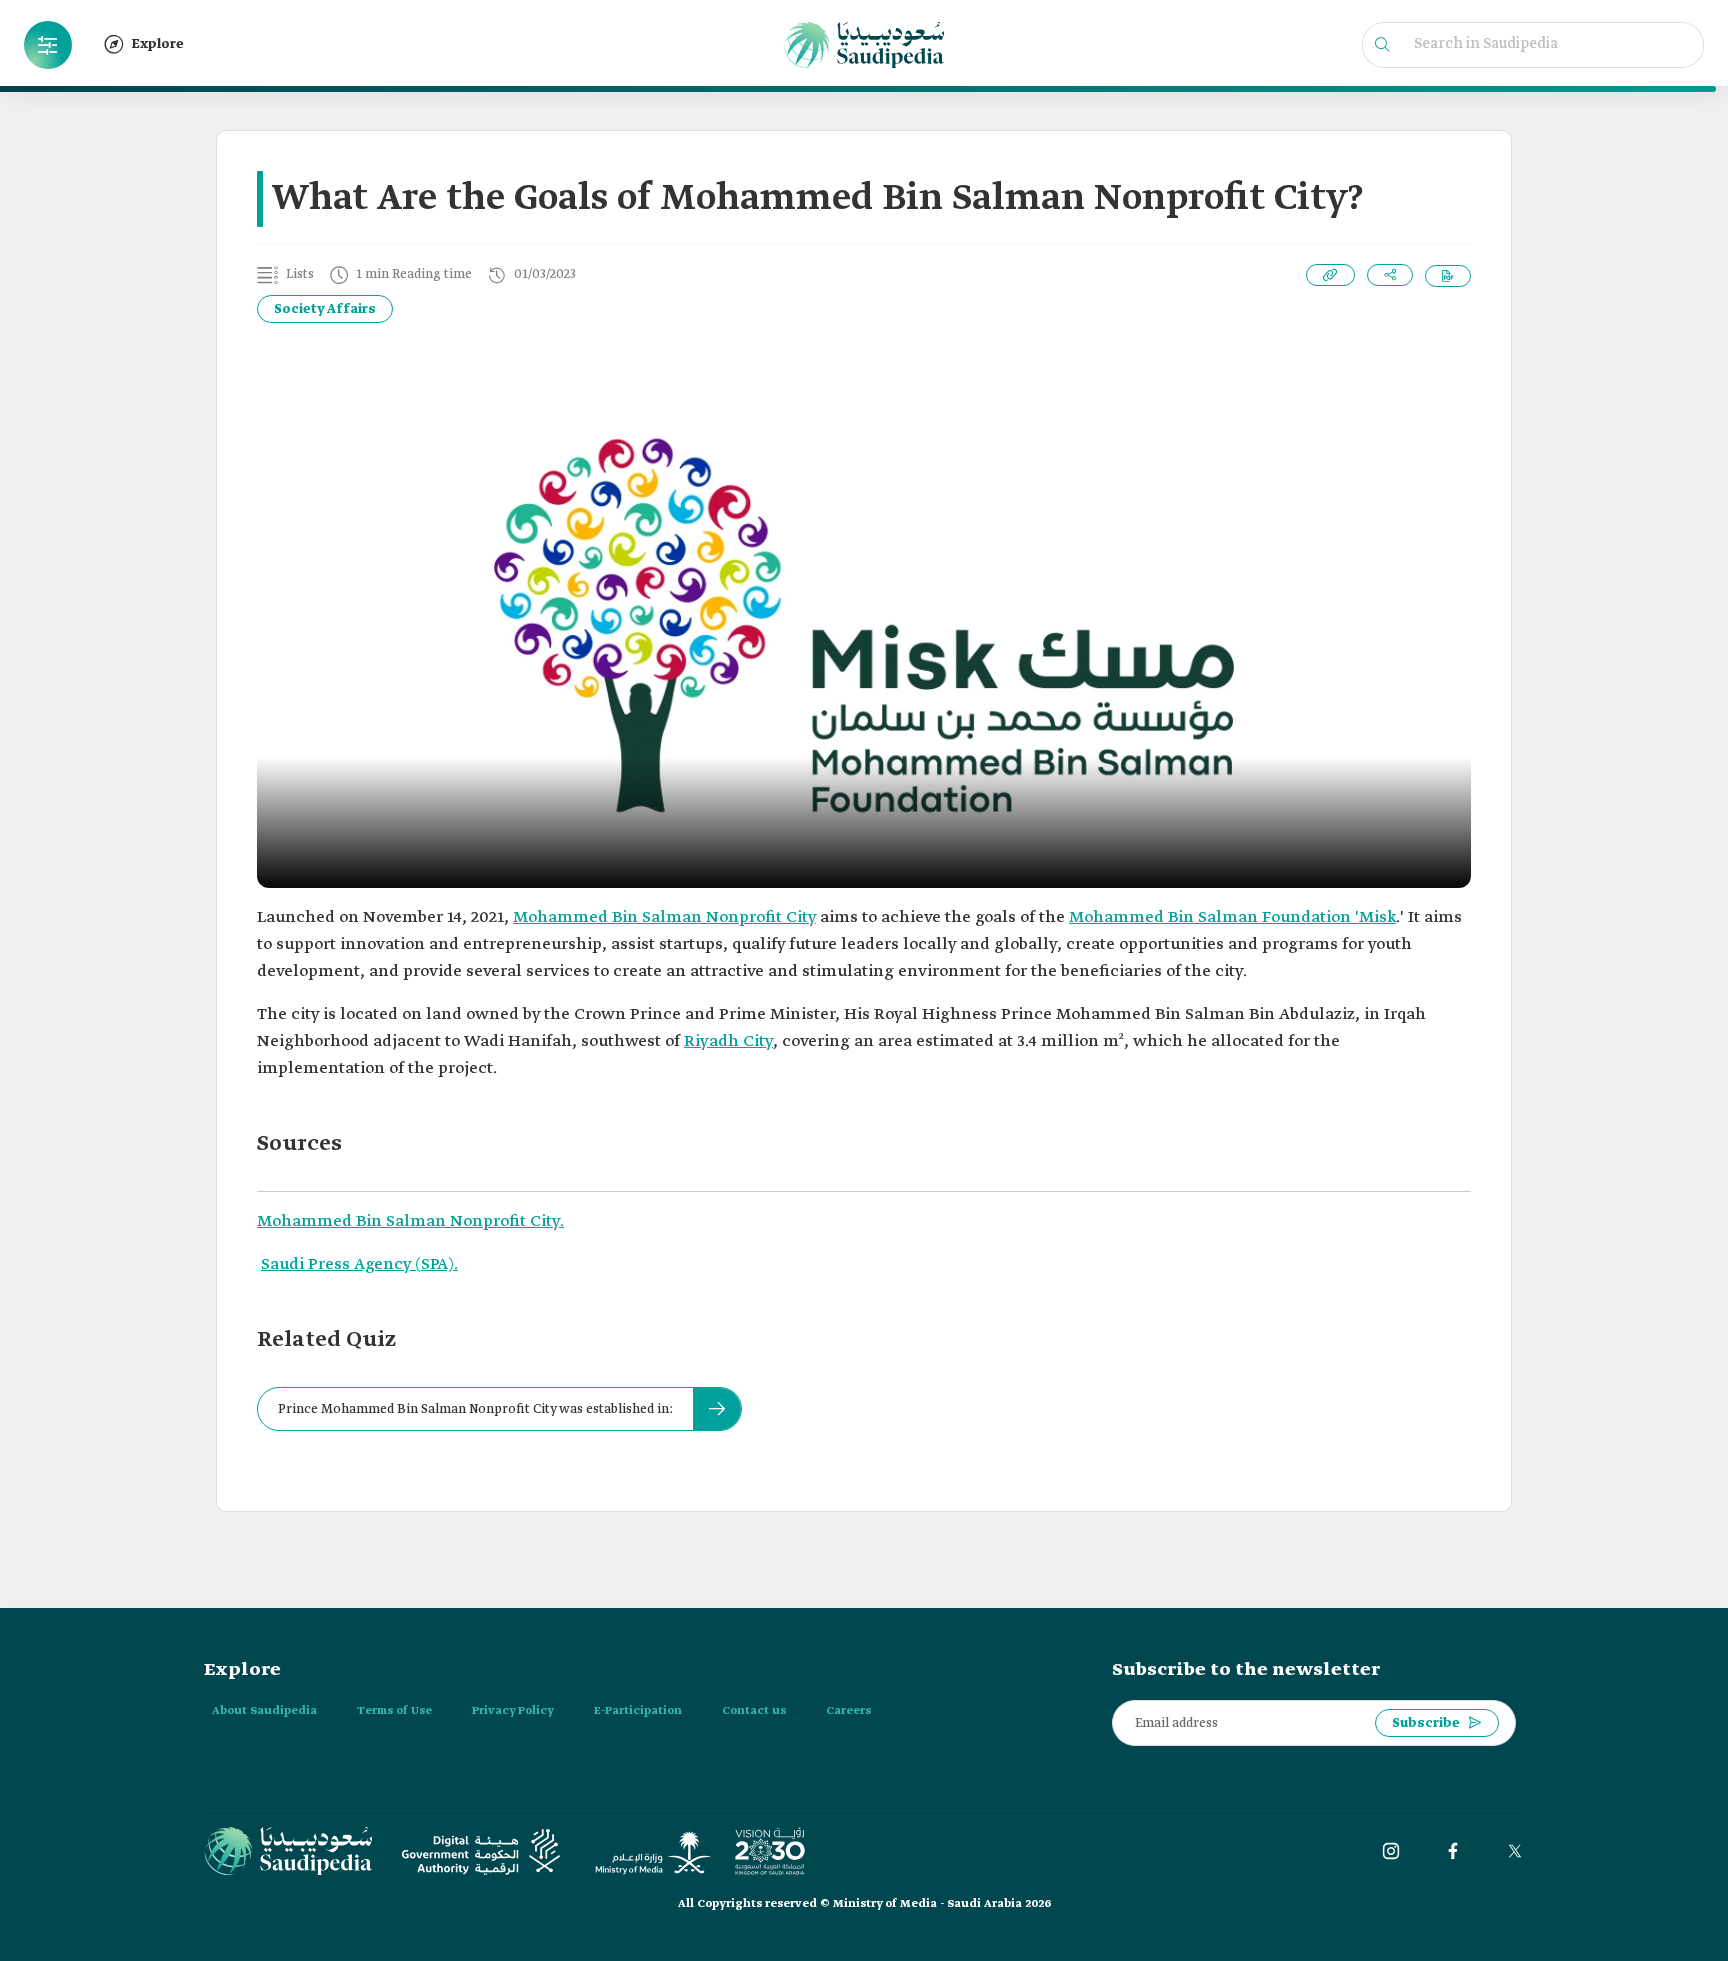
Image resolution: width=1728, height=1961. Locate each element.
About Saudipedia (264, 1711)
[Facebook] (1453, 1851)
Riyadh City (728, 1041)
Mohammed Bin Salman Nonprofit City (664, 917)
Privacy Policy (513, 1711)
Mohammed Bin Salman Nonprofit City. (410, 1221)
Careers (848, 1711)
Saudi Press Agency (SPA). (359, 1264)
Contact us (754, 1711)
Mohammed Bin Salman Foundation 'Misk (1232, 917)
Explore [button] (158, 44)
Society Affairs (325, 309)
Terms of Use (394, 1711)
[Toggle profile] (48, 45)
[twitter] (1515, 1851)
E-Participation (638, 1711)
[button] (48, 45)
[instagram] (1391, 1851)
